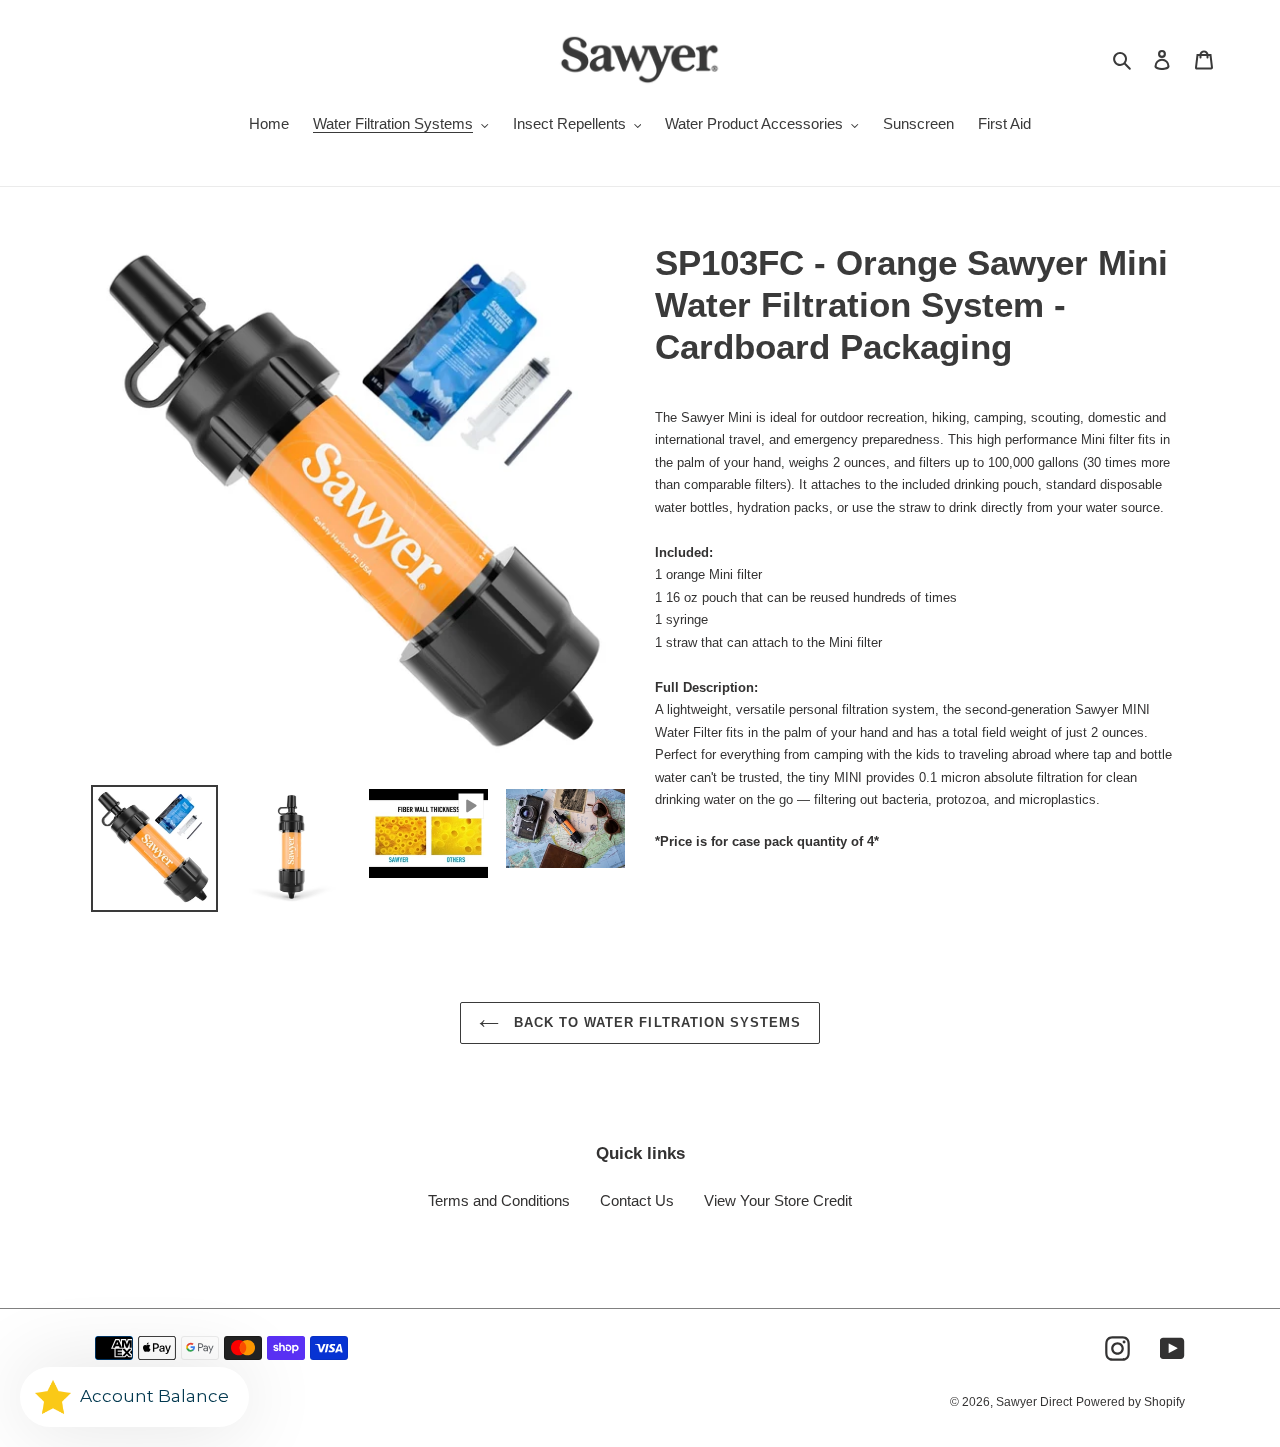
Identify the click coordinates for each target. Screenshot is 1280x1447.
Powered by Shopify (1130, 1402)
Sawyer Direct (1034, 1402)
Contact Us (637, 1200)
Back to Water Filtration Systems (655, 1022)
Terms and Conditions (499, 1200)
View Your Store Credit (778, 1200)
